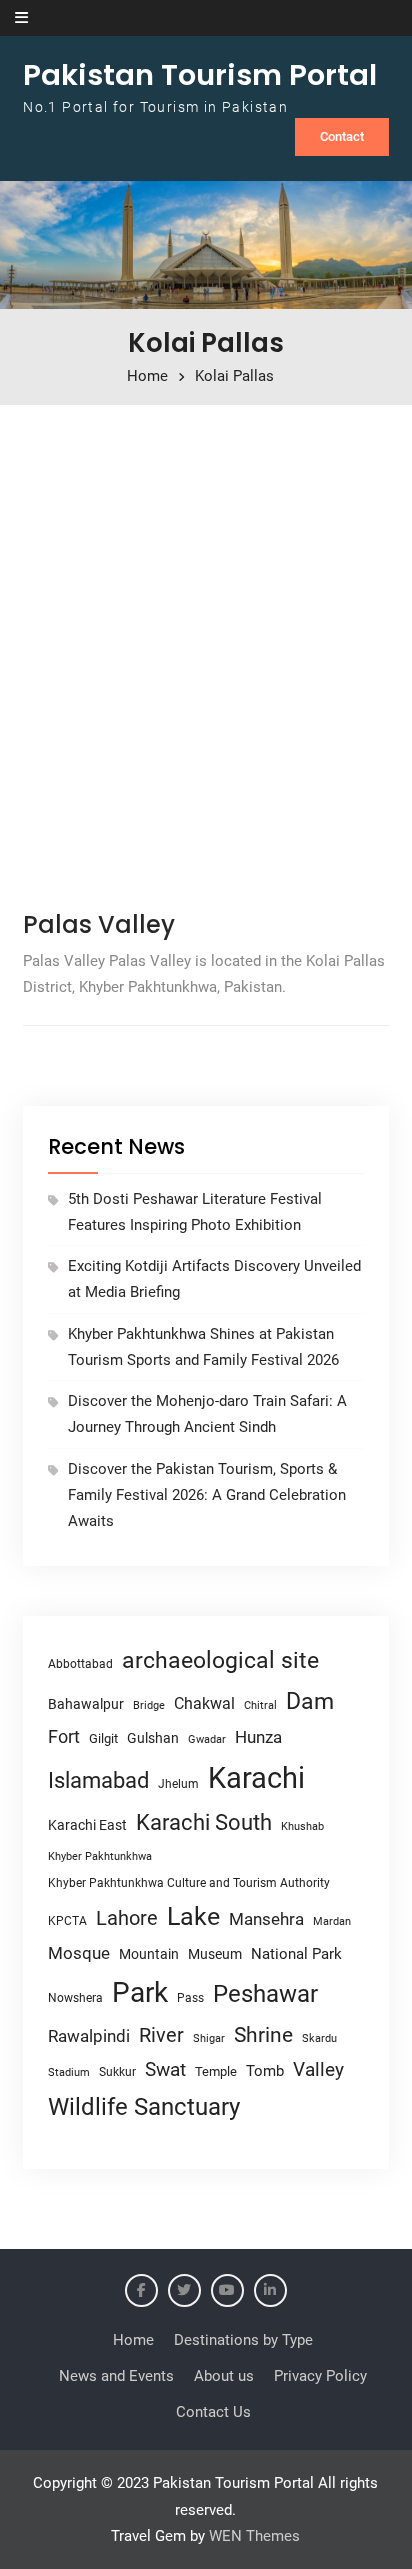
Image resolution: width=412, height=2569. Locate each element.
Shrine (263, 2035)
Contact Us (213, 2412)
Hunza (258, 1737)
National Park (296, 1954)
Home (133, 2340)
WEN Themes (254, 2536)
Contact (342, 136)
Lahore (127, 1918)
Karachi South (204, 1822)
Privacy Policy (320, 2376)
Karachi (256, 1778)
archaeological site (220, 1660)
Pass (190, 1998)
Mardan (332, 1921)
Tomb (265, 2071)
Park (140, 1992)
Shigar (209, 2038)
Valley (318, 2069)
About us (224, 2376)
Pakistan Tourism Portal (200, 75)
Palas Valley (99, 924)
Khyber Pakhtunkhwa (100, 1856)
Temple (216, 2071)
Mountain (149, 1954)
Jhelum (178, 1784)
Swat (165, 2069)
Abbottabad (80, 1664)
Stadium (69, 2072)
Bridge (149, 1705)
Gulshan (153, 1738)
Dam (310, 1701)
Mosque (79, 1953)
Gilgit (103, 1738)
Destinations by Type (243, 2340)
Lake (193, 1916)
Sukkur (117, 2072)
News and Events (116, 2376)
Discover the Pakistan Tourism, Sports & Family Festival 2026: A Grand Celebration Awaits (207, 1495)
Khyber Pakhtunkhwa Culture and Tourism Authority (189, 1883)
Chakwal (204, 1703)
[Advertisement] (206, 651)
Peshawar (265, 1994)
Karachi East (87, 1825)
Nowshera (75, 1997)
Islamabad (98, 1780)
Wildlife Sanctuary (144, 2107)
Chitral (260, 1705)
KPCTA (67, 1921)
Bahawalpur (86, 1704)
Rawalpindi (89, 2036)
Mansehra (266, 1919)
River (161, 2035)
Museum (215, 1954)
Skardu (319, 2038)
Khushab (302, 1826)
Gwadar (207, 1739)
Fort (64, 1736)
